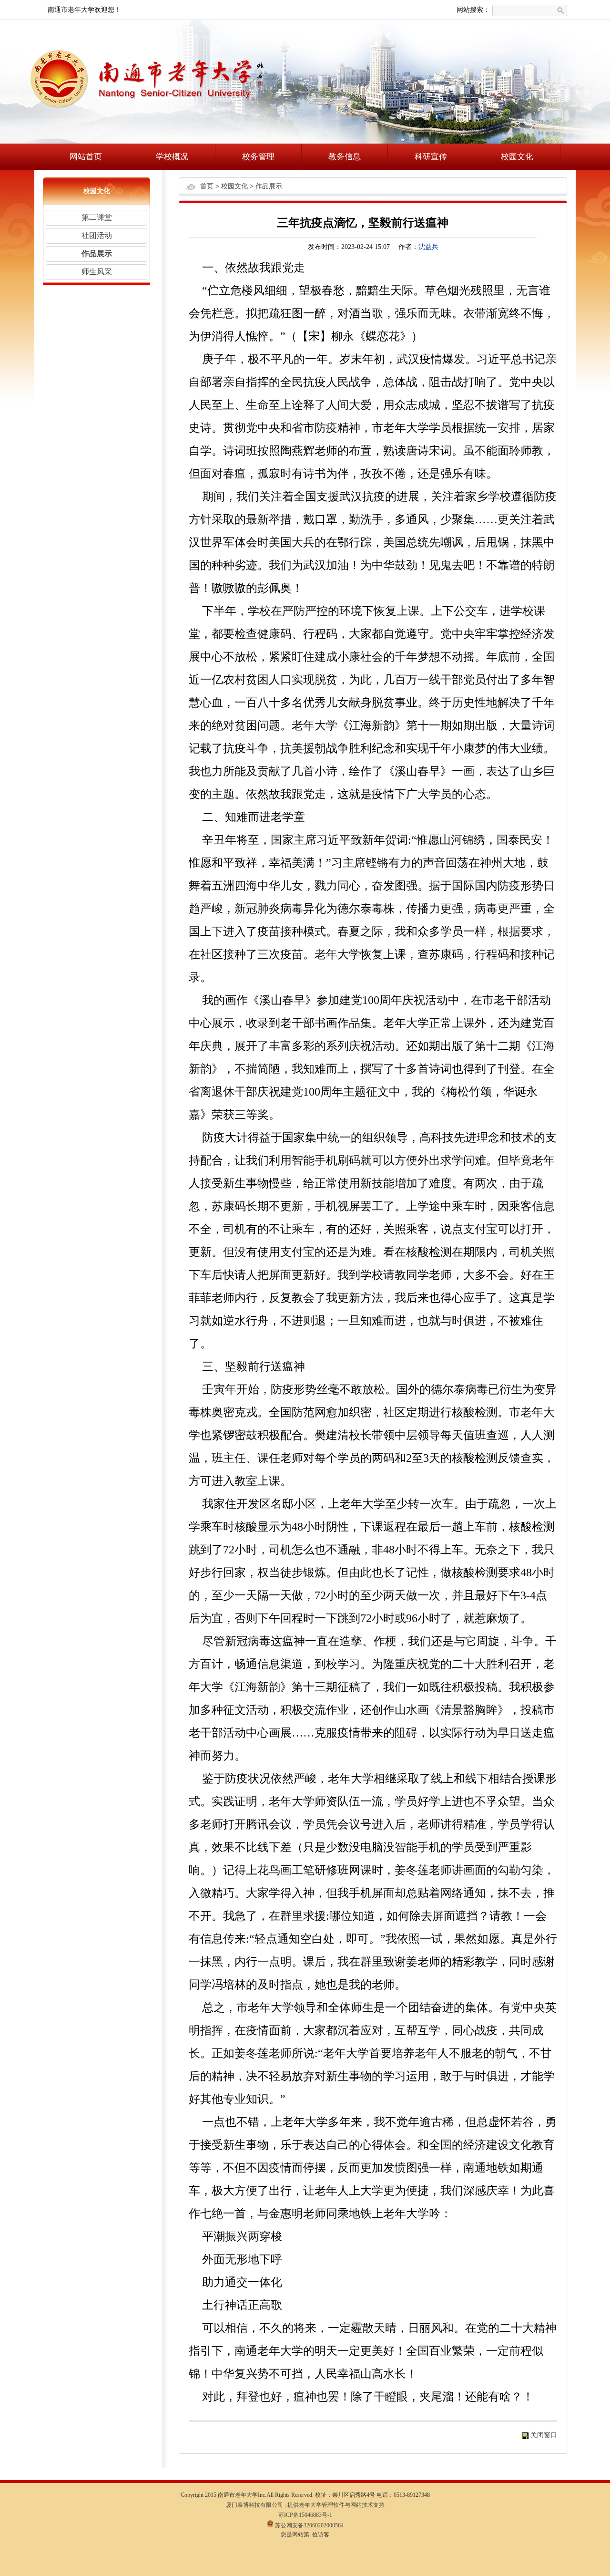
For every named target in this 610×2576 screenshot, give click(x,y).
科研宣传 (431, 157)
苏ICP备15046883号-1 (305, 2515)
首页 (207, 186)
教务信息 (345, 157)
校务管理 (258, 157)
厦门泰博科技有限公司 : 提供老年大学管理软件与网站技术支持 (305, 2505)
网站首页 (86, 157)
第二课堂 (97, 217)
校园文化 (517, 157)
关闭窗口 (544, 2435)
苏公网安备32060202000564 (309, 2525)
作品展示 (97, 253)
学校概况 (172, 157)
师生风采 (97, 272)
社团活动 (97, 235)
